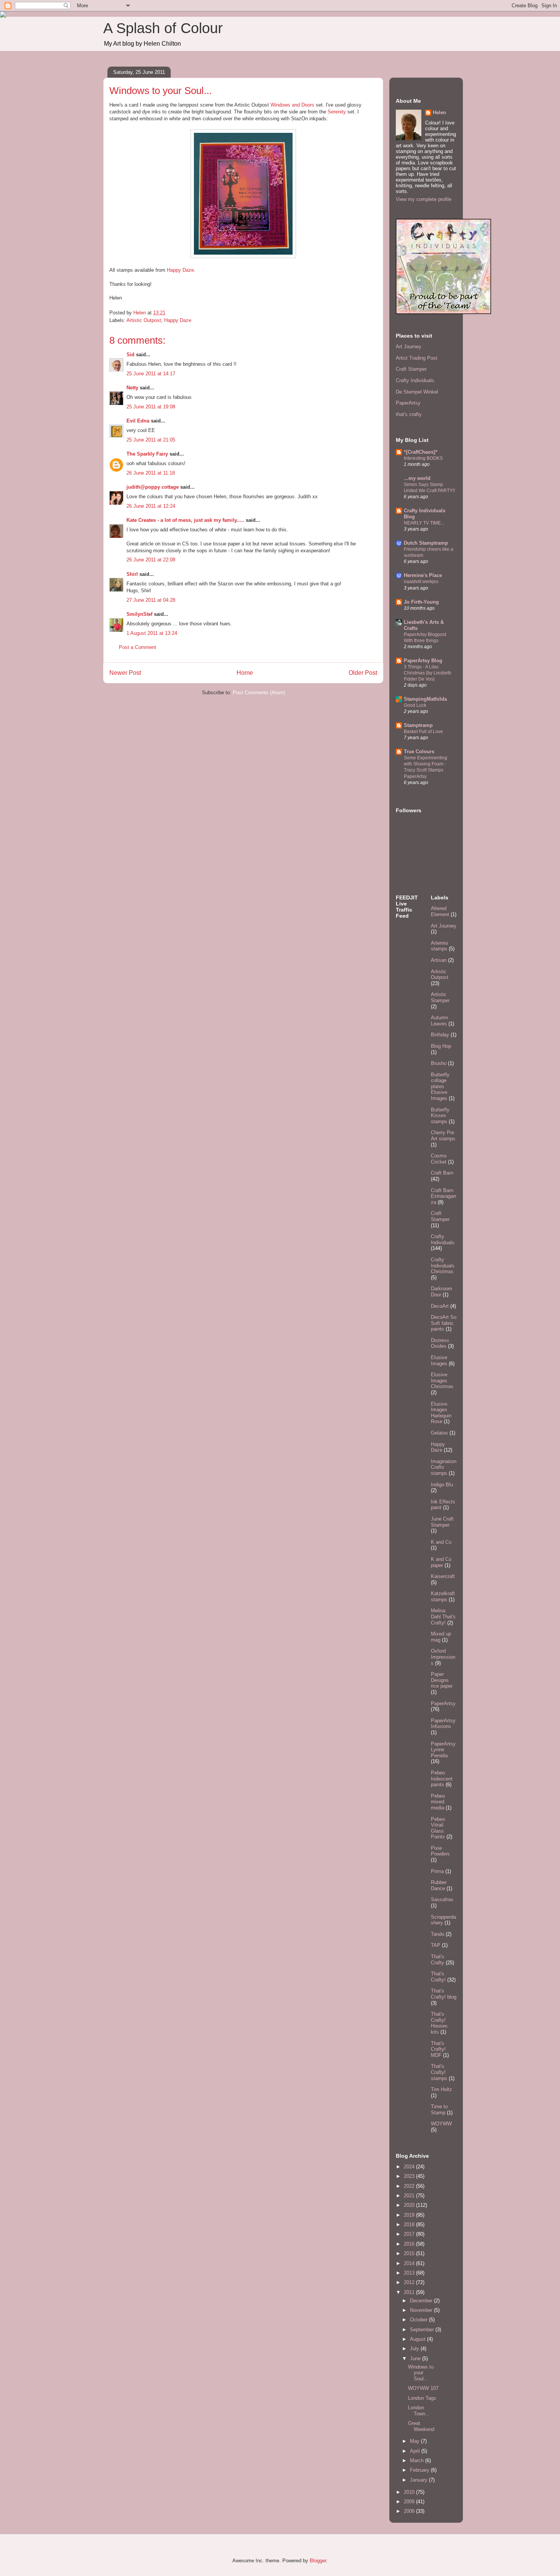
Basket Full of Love (423, 732)
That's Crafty (438, 1960)
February (420, 2470)
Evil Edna (138, 421)
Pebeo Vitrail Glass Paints (438, 1828)
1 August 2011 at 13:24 (152, 633)
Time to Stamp (439, 2110)
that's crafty (409, 414)
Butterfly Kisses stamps (440, 1116)
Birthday (440, 1035)
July (415, 2349)
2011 (410, 2292)
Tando (438, 1934)
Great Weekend (421, 2426)
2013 (410, 2273)
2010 (410, 2492)
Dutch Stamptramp (426, 543)
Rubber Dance (439, 1885)
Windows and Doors (293, 105)
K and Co (441, 1542)
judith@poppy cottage (153, 487)
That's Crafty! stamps (439, 2072)
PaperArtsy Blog (423, 661)
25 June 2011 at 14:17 (151, 374)
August (418, 2339)
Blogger (318, 2561)
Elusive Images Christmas (442, 1380)
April (416, 2451)
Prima (437, 1871)
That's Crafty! (438, 1977)
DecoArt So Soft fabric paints (444, 1323)
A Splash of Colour (163, 28)
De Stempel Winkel (417, 392)
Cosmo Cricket (439, 1159)
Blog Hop (441, 1046)
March (418, 2460)
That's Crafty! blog (444, 1994)
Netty (132, 388)
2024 (410, 2167)
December (422, 2301)
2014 (410, 2263)
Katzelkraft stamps (443, 1596)
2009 (410, 2502)
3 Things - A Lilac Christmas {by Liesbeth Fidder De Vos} (428, 673)
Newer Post (125, 673)
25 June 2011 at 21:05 (151, 440)
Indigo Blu (442, 1485)
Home (245, 673)
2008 (410, 2511)
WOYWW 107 (423, 2388)
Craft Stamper (411, 369)
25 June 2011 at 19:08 (151, 407)
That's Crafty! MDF (438, 2049)
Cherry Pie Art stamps (443, 1136)
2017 (410, 2234)
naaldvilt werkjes (421, 582)
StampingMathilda (425, 699)
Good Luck (415, 705)
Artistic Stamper (440, 997)
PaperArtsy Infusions (443, 1724)
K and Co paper (441, 1562)
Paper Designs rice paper (442, 1680)
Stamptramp (418, 725)
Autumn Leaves (439, 1021)
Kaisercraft (443, 1576)
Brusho (439, 1063)
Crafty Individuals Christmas (443, 1266)
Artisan (439, 960)
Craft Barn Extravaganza (443, 1196)
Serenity (337, 112)
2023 (410, 2176)
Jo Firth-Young (421, 602)
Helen (439, 112)
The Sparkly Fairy (147, 454)
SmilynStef (139, 614)
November (422, 2310)
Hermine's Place (423, 575)
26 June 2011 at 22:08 (151, 560)
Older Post (363, 673)
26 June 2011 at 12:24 (151, 506)
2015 (410, 2253)
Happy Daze (180, 270)
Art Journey (409, 347)
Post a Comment (138, 647)
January (419, 2480)
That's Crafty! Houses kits (439, 2023)
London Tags (422, 2398)
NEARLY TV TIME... (424, 523)
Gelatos (439, 1433)
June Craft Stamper (442, 1522)
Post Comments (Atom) (259, 693)
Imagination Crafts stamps (444, 1467)
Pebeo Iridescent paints (442, 1779)
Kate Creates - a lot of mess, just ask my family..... (185, 520)
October (419, 2320)
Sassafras (442, 1899)
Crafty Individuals (415, 380)
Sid (130, 355)
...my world (417, 478)
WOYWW (441, 2124)
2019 (410, 2215)
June (416, 2358)
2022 (410, 2186)
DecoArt (440, 1306)
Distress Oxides (440, 1343)
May (415, 2441)
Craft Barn (442, 1173)
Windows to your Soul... (421, 2373)
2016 (410, 2244)
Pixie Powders (440, 1851)
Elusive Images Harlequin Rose (441, 1413)
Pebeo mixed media (438, 1802)
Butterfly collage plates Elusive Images (440, 1086)
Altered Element (440, 911)
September (423, 2330)
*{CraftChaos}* (421, 452)
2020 (410, 2205)
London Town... (419, 2411)
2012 (410, 2282)
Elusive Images (439, 1361)
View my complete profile (424, 199)
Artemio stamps (439, 946)
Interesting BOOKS (423, 458)
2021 (410, 2196)
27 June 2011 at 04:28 (151, 600)
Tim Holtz (442, 2089)
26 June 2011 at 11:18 (151, 473)
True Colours (419, 752)
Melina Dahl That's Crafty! (443, 1616)
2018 (410, 2225)
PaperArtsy (408, 403)
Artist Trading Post (417, 358)
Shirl (132, 574)
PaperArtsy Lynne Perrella (443, 1750)
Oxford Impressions (443, 1657)
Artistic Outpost (144, 320)
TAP (436, 1945)
